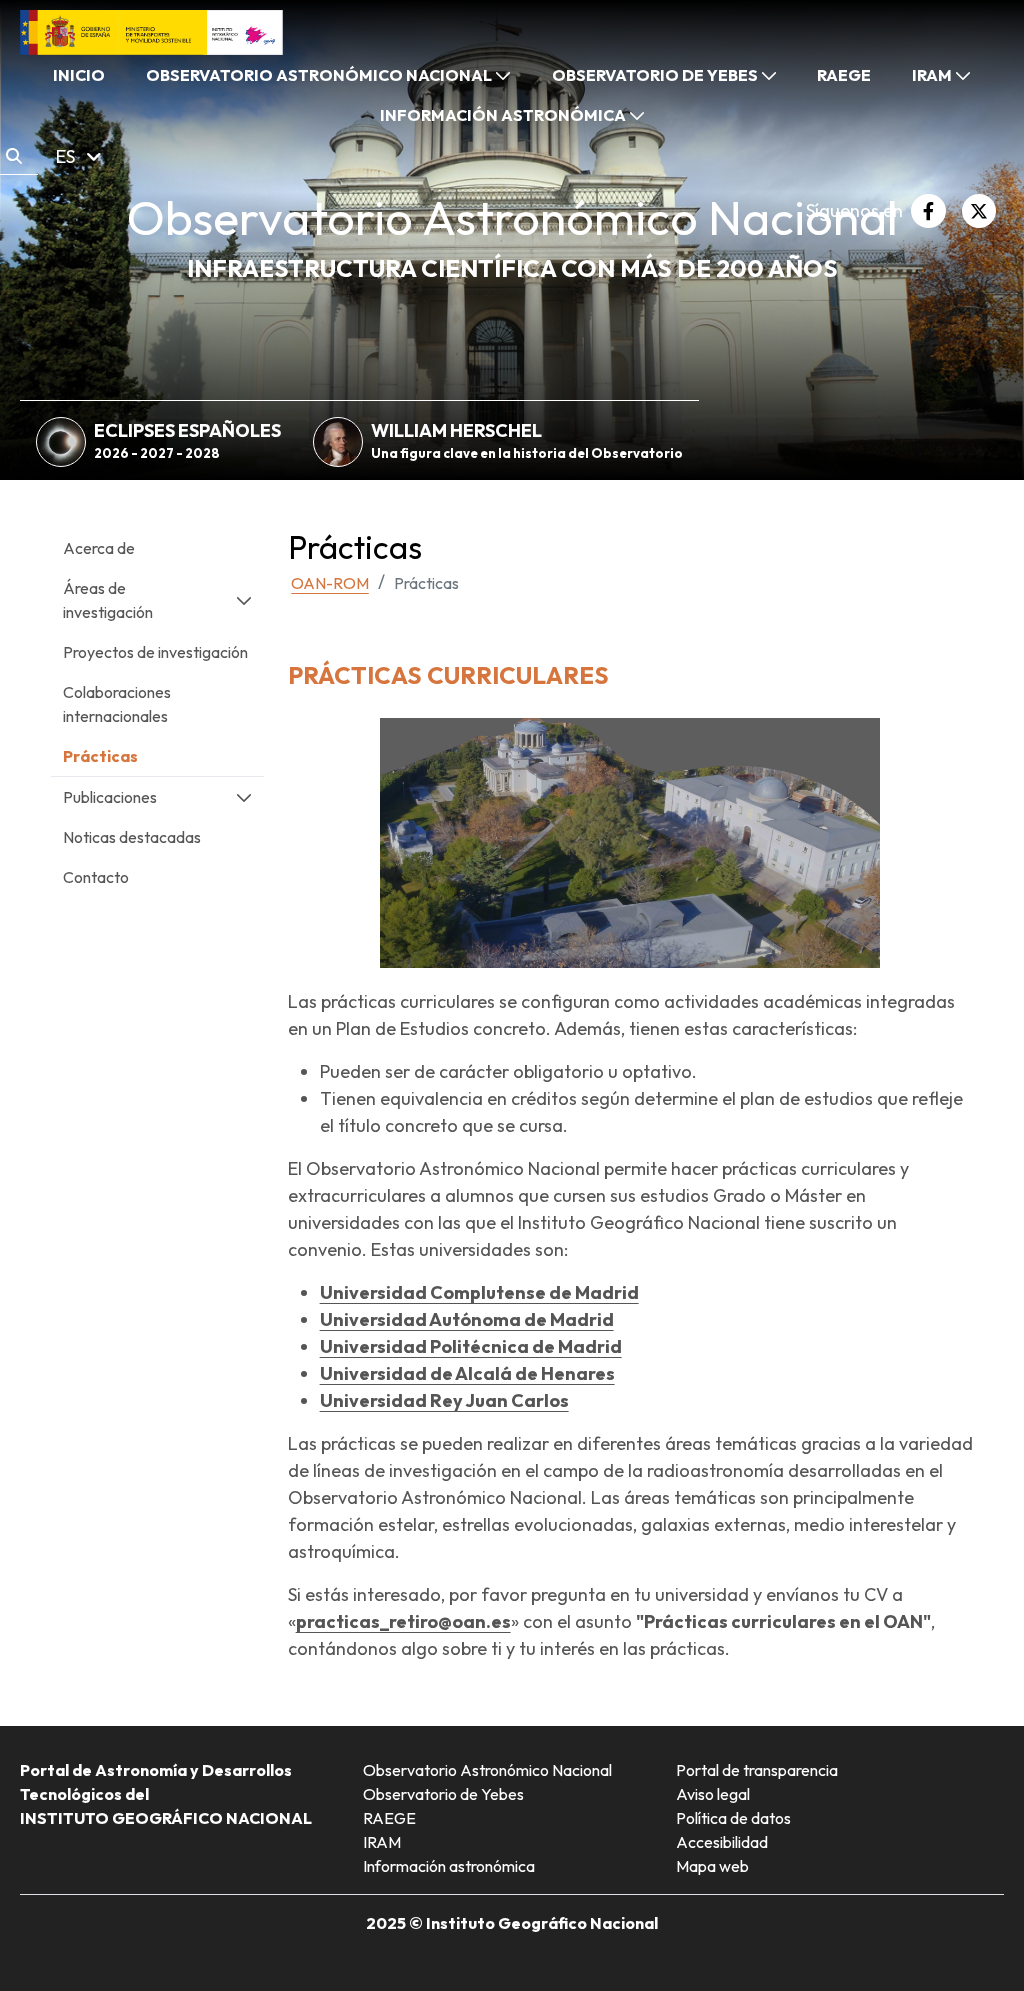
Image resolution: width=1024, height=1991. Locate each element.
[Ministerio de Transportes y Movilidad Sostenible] (151, 30)
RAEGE (389, 1818)
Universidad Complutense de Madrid (479, 1292)
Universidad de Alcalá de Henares (467, 1373)
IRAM (382, 1842)
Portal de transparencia (757, 1770)
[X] (979, 211)
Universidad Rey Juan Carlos (444, 1400)
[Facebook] (928, 211)
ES (67, 156)
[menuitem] (79, 75)
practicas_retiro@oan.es (403, 1621)
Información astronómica (449, 1866)
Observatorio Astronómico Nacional (487, 1770)
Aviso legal (713, 1794)
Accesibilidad (722, 1842)
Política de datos (733, 1818)
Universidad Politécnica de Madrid (471, 1346)
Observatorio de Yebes (443, 1794)
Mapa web (712, 1866)
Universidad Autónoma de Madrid (467, 1319)
